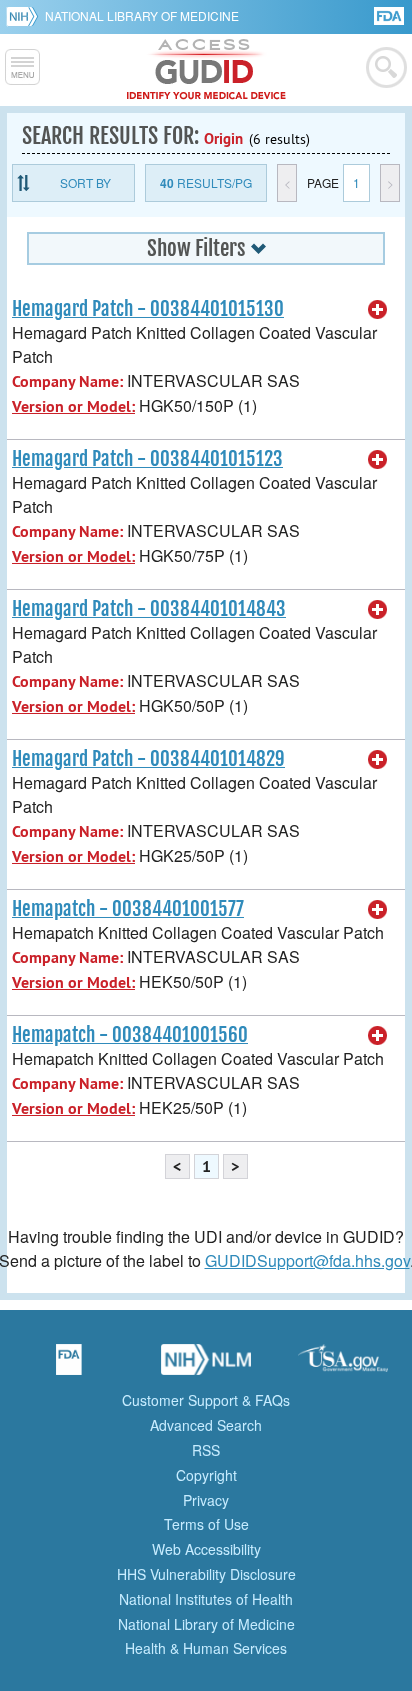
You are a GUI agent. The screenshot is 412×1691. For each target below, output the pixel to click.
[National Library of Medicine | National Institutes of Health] (206, 1366)
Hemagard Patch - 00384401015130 (148, 309)
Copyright (206, 1475)
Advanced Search (206, 1425)
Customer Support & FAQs (206, 1400)
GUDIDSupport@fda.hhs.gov (307, 1260)
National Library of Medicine (142, 15)
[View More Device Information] (378, 310)
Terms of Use (206, 1524)
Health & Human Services (206, 1648)
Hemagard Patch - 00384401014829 (148, 759)
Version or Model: (73, 406)
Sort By (85, 182)
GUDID (206, 70)
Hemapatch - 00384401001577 (128, 909)
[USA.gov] (343, 1366)
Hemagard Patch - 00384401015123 (147, 459)
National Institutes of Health (206, 1599)
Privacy (206, 1500)
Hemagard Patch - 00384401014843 (149, 609)
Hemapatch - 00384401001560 (130, 1035)
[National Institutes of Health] (25, 16)
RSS (206, 1450)
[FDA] (390, 14)
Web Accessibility (206, 1549)
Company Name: (67, 381)
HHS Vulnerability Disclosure (206, 1574)
